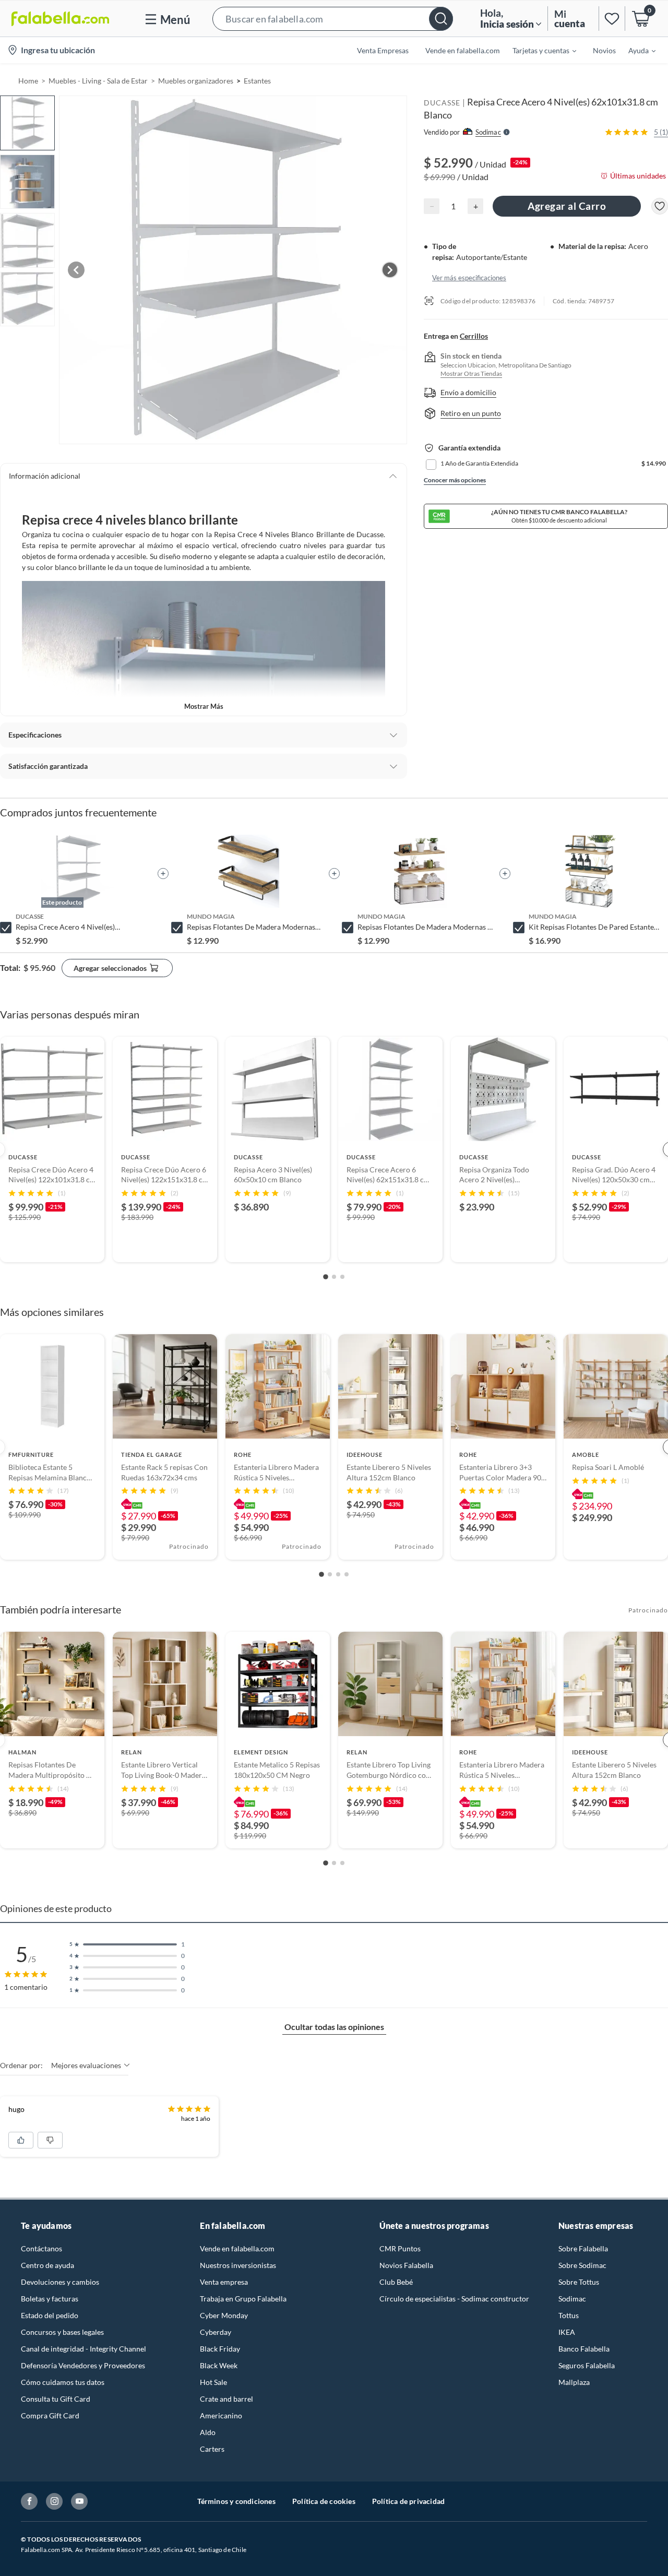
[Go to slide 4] (347, 1574)
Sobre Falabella (583, 2248)
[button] (333, 19)
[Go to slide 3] (342, 1277)
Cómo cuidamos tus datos (63, 2382)
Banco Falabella (584, 2349)
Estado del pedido (50, 2315)
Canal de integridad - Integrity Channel (83, 2349)
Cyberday (216, 2332)
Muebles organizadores (196, 81)
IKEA (567, 2332)
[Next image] (390, 270)
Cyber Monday (224, 2315)
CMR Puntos (400, 2248)
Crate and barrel (226, 2399)
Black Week (219, 2365)
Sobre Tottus (579, 2282)
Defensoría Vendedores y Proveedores (83, 2365)
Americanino (221, 2415)
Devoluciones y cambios (60, 2282)
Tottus (569, 2315)
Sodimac (572, 2299)
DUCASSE (442, 103)
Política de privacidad (408, 2501)
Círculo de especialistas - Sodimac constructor (454, 2299)
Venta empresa (224, 2282)
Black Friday (220, 2349)
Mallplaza (574, 2382)
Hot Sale (213, 2382)
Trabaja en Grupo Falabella (243, 2299)
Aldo (208, 2432)
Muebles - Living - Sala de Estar (98, 81)
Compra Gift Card (50, 2415)
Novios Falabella (406, 2265)
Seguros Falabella (587, 2365)
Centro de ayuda (47, 2265)
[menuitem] (538, 50)
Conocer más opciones (455, 480)
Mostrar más (204, 706)
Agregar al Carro (567, 206)
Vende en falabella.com (237, 2248)
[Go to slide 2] (334, 1277)
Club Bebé (396, 2282)
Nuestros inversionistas (238, 2265)
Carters (212, 2449)
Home (28, 81)
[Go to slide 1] (326, 1277)
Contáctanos (41, 2248)
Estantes (257, 81)
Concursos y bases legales (62, 2332)
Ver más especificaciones (469, 277)
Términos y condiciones (236, 2501)
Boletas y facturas (50, 2299)
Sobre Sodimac (582, 2265)
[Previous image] (76, 270)
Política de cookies (324, 2501)
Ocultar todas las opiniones (334, 2027)
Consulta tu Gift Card (56, 2399)
